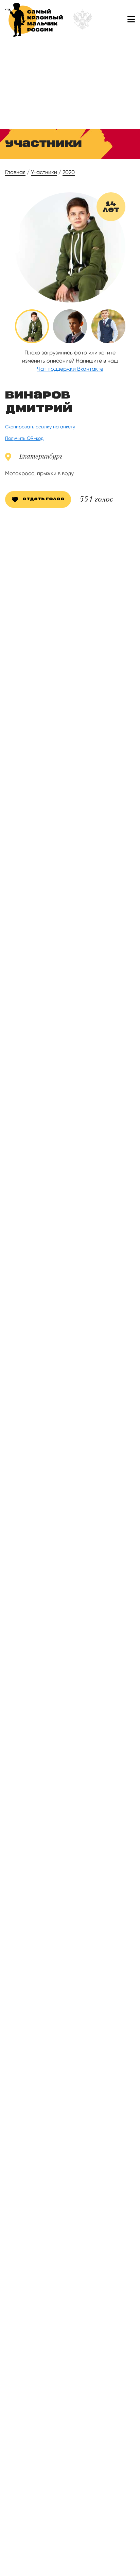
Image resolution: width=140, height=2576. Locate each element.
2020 (69, 172)
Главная (15, 172)
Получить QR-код (24, 438)
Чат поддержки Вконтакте (70, 369)
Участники (44, 172)
